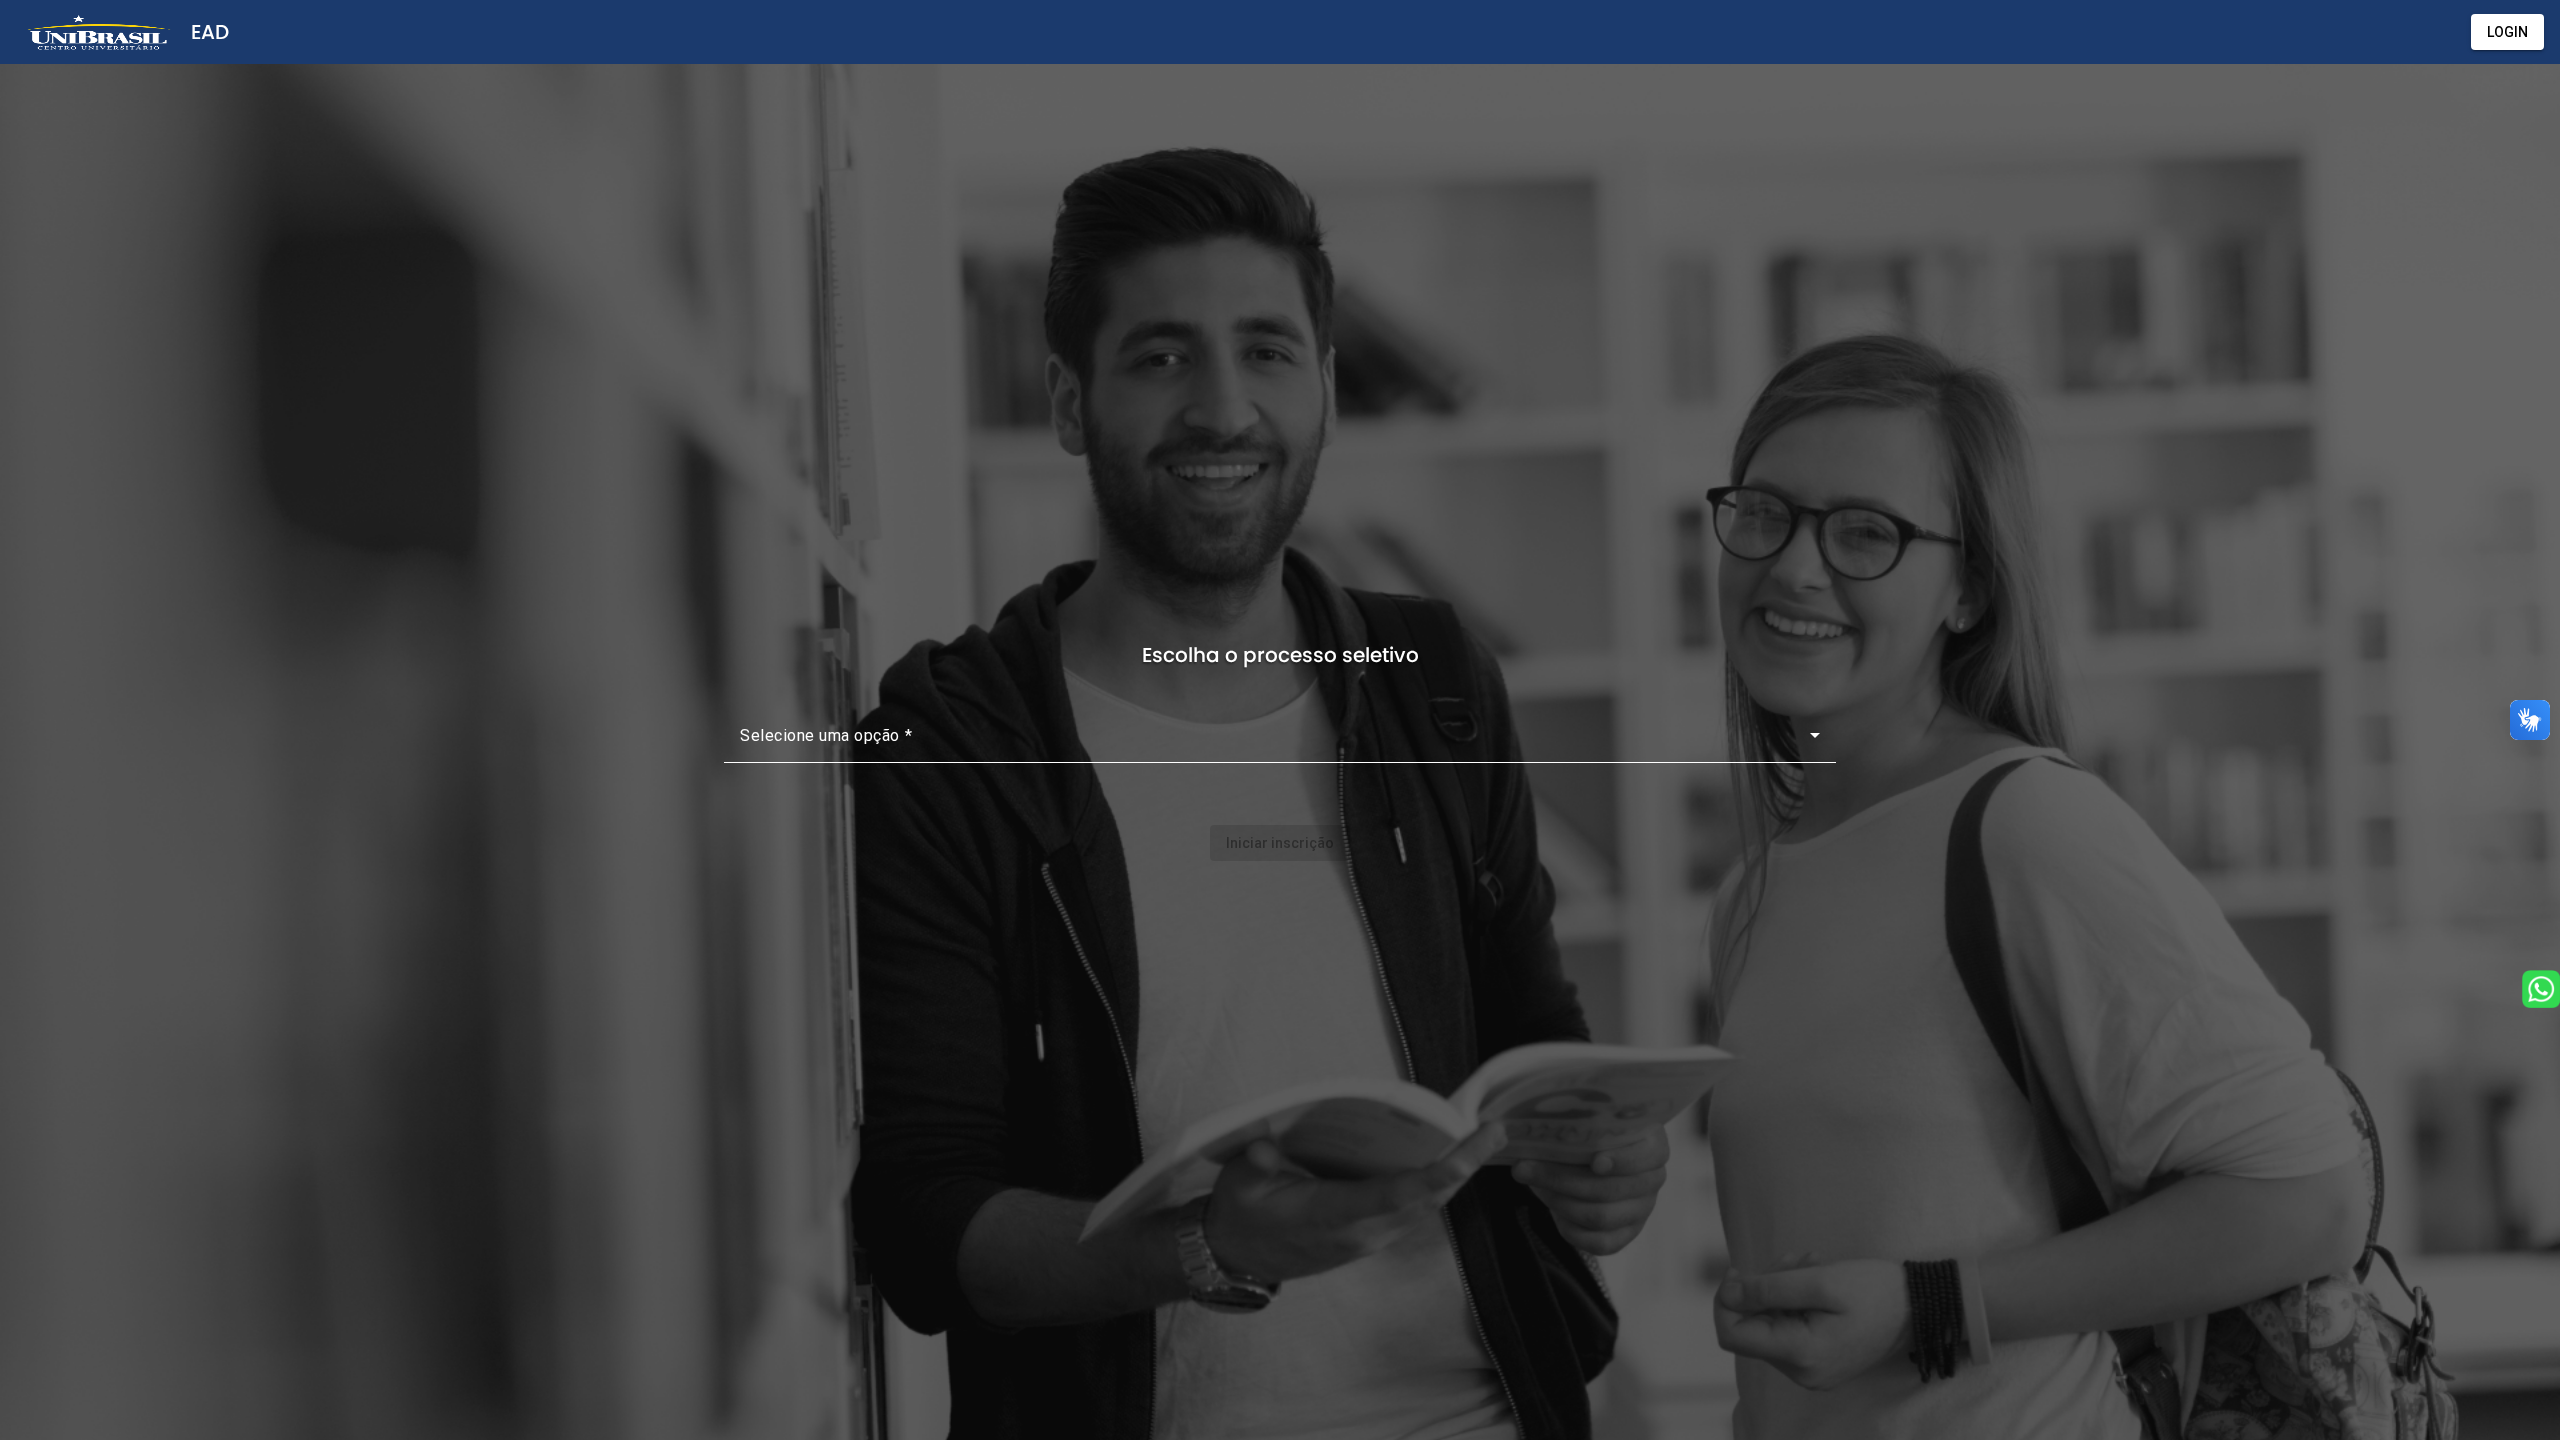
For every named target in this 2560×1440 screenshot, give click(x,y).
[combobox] (1280, 743)
